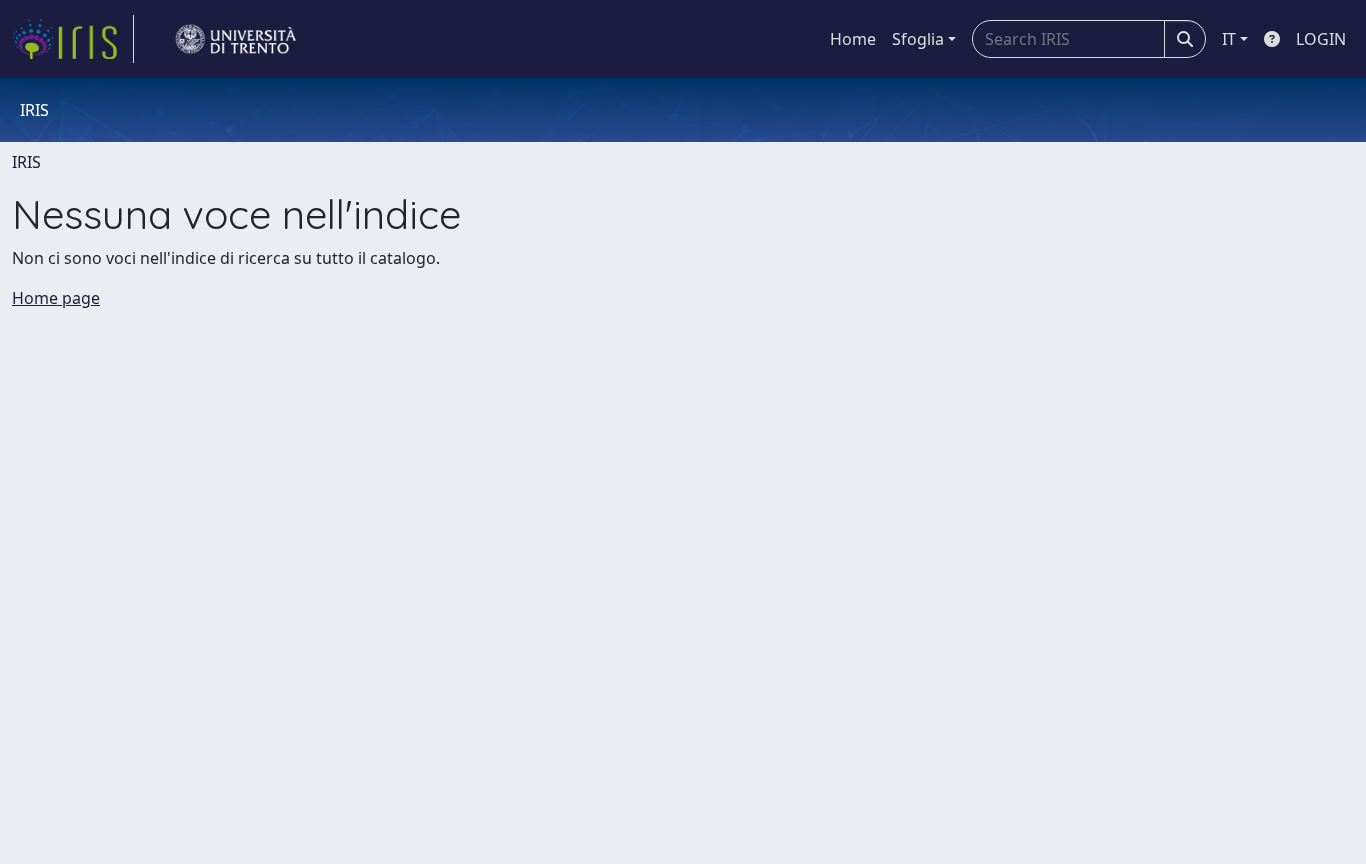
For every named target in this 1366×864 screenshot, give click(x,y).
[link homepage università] (236, 39)
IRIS (26, 162)
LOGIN (1321, 39)
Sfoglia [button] (918, 39)
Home (853, 39)
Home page (56, 298)
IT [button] (1229, 39)
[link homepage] (73, 39)
